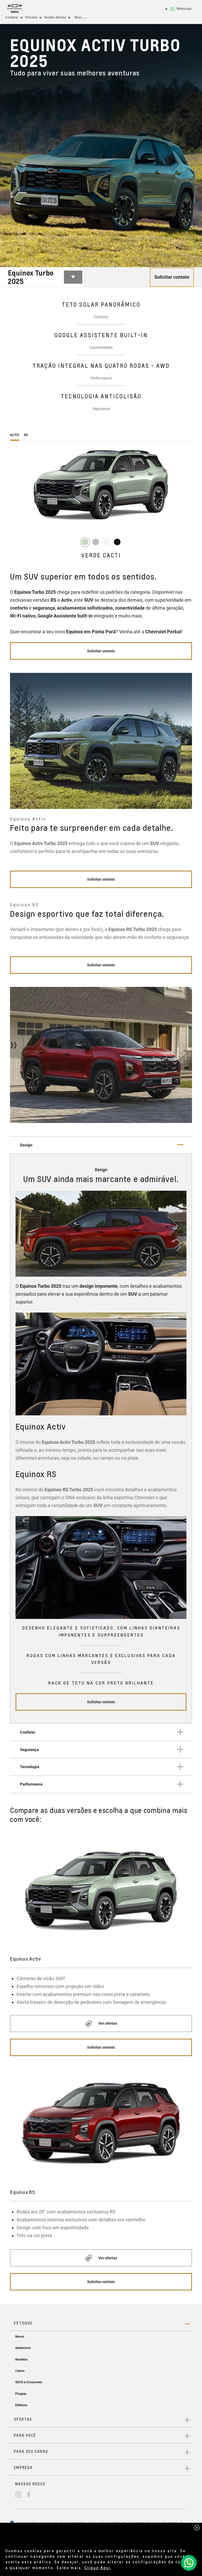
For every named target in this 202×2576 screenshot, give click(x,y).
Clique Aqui (98, 2568)
